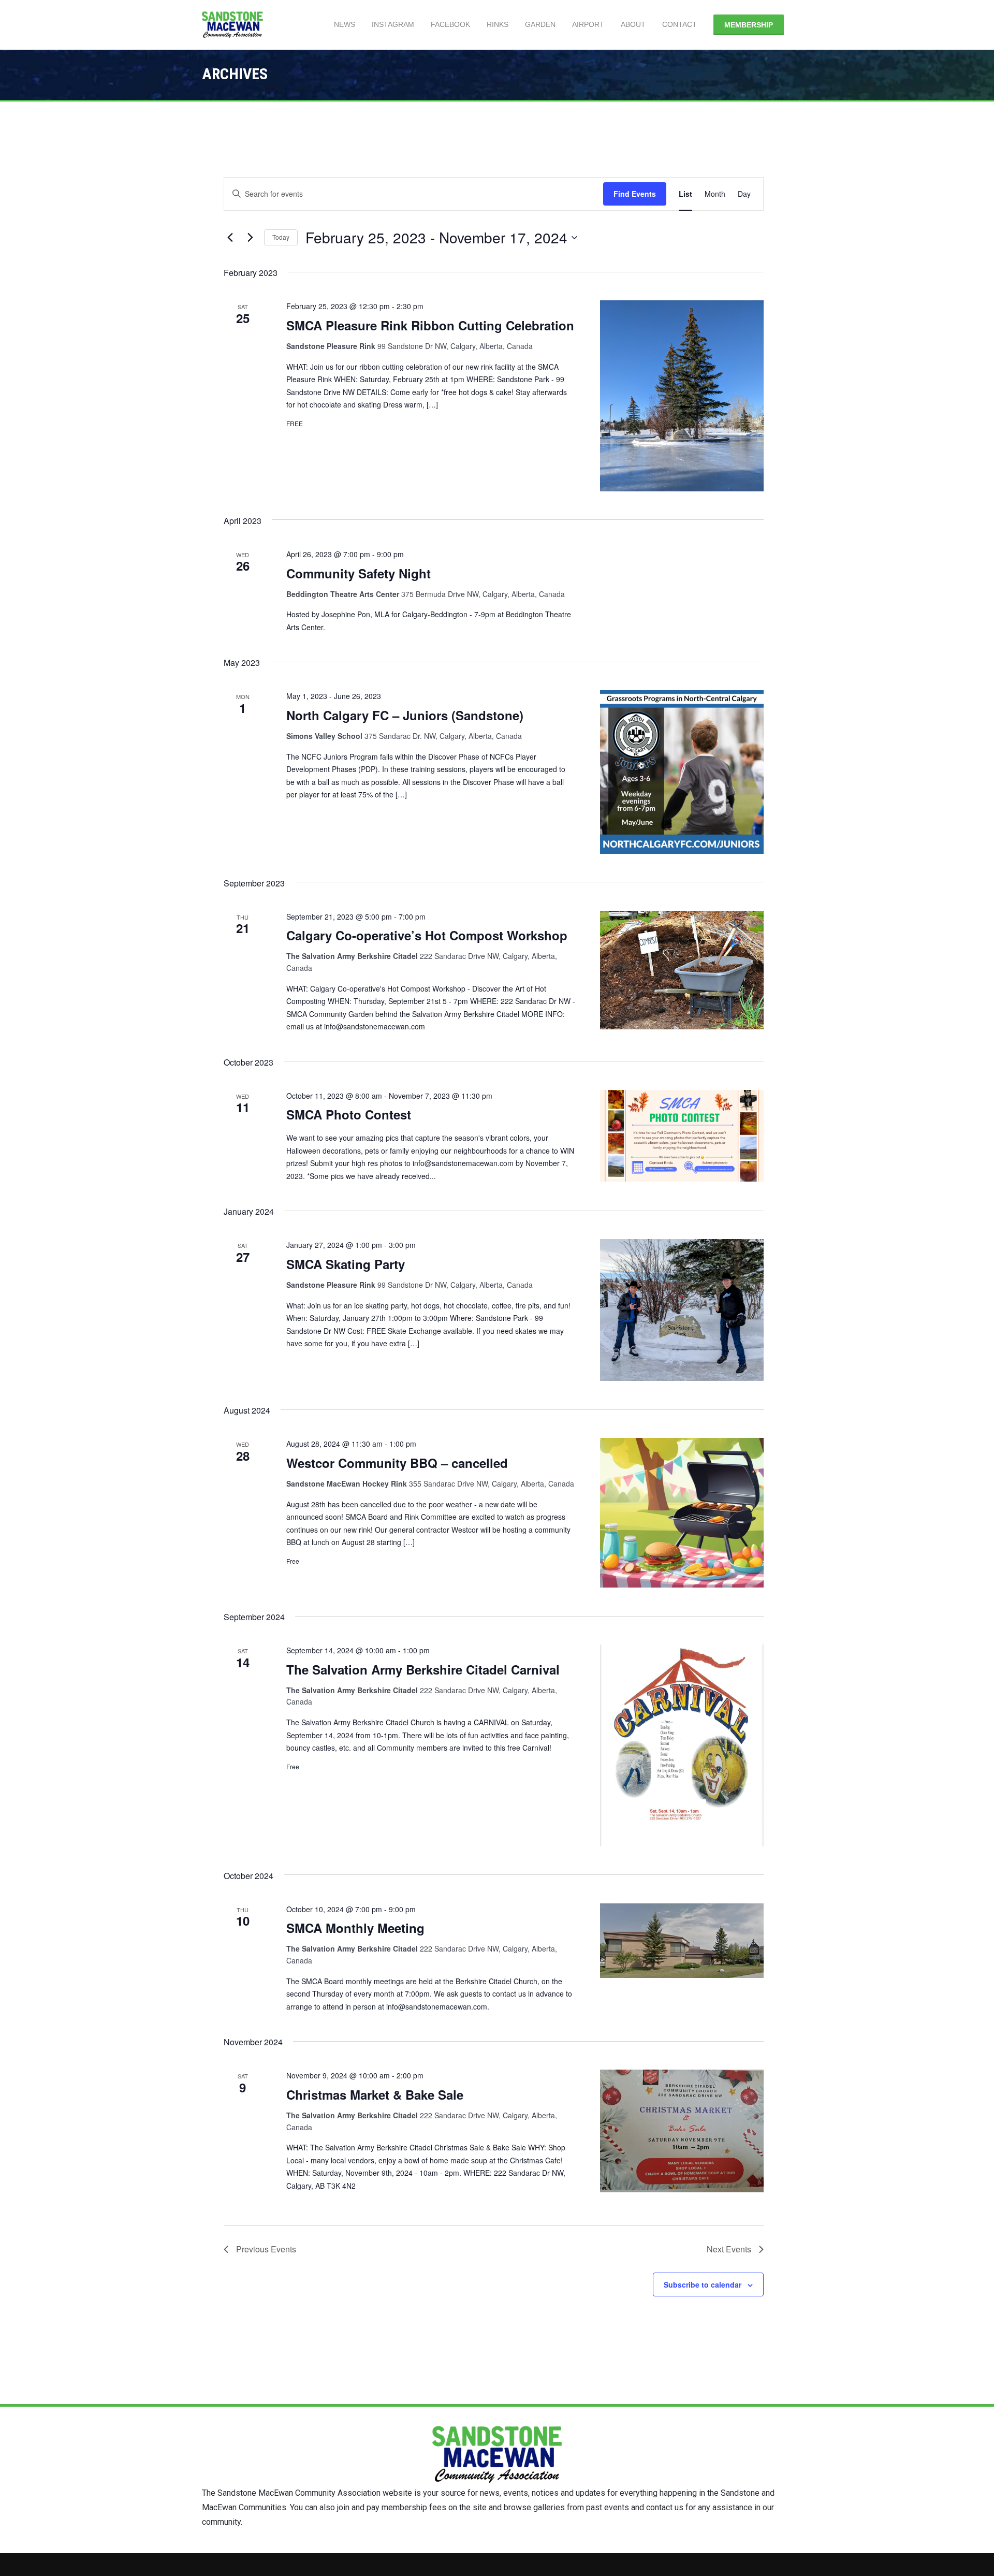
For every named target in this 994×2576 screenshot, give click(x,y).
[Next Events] (250, 238)
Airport (588, 24)
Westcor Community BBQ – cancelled (397, 1463)
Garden (540, 24)
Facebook (450, 24)
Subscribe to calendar (703, 2284)
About (633, 24)
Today (281, 237)
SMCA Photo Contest (349, 1114)
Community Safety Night (359, 573)
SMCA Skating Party (346, 1264)
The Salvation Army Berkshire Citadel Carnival (423, 1669)
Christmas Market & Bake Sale (375, 2094)
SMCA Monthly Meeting (355, 1928)
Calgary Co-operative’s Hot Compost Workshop (427, 935)
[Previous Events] (230, 238)
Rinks (498, 24)
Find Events (635, 194)
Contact (679, 24)
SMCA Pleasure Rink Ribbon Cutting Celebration (430, 325)
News (345, 24)
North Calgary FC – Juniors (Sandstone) (405, 715)
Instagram (393, 24)
